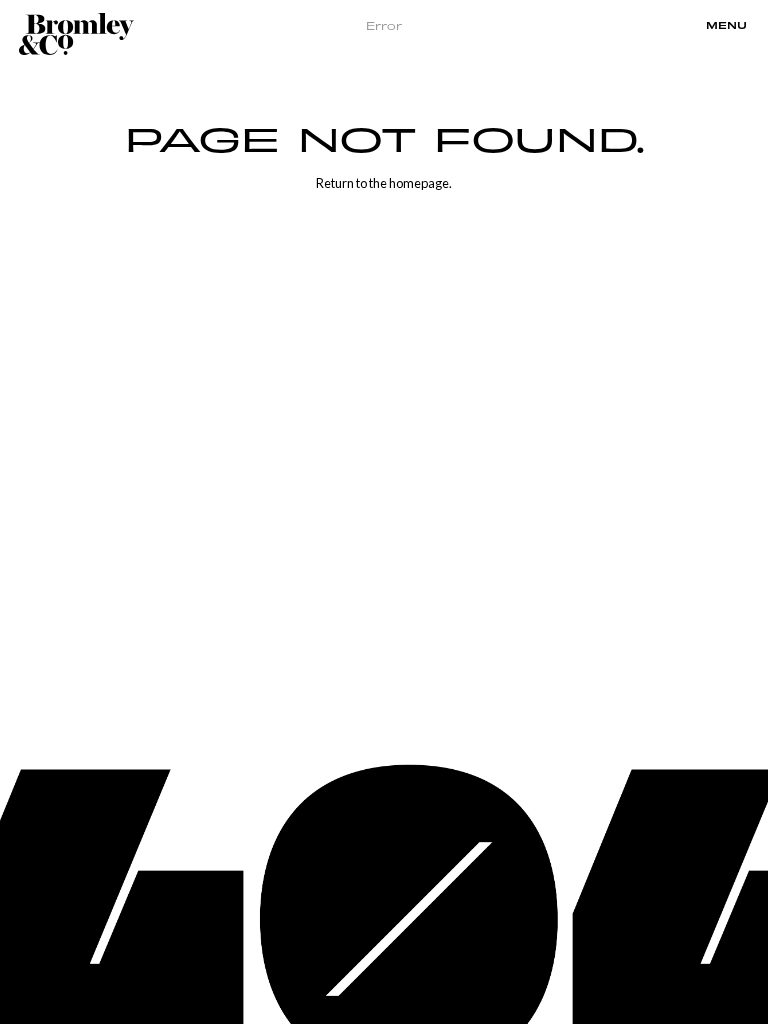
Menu (726, 25)
